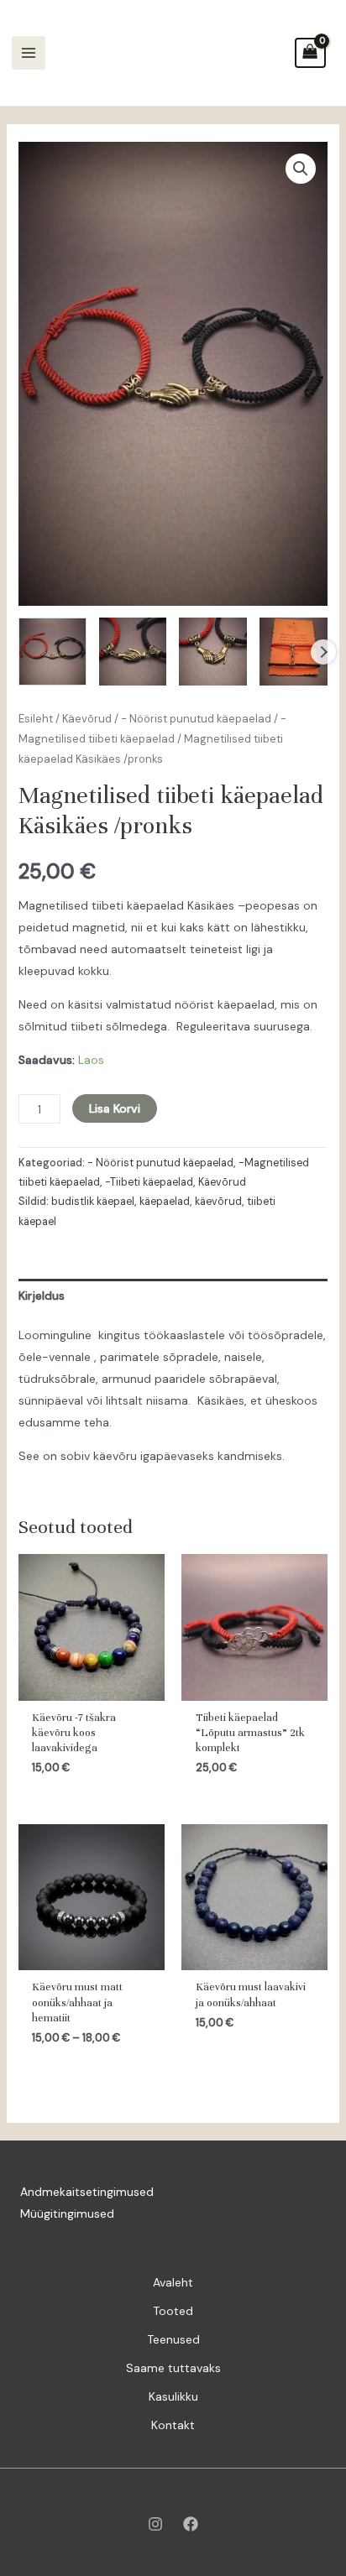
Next (323, 652)
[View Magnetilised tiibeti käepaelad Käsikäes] (52, 652)
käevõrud (218, 1202)
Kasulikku (173, 2396)
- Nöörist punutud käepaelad (196, 719)
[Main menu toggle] (29, 53)
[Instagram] (155, 2524)
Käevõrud (87, 719)
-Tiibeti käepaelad (149, 1182)
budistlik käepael (93, 1202)
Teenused (173, 2339)
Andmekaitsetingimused (87, 2192)
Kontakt (173, 2425)
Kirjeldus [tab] (42, 1296)
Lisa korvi (115, 1108)
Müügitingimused (67, 2214)
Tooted (173, 2311)
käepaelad (165, 1202)
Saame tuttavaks (173, 2368)
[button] (301, 169)
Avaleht (173, 2282)
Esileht (36, 719)
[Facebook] (191, 2524)
